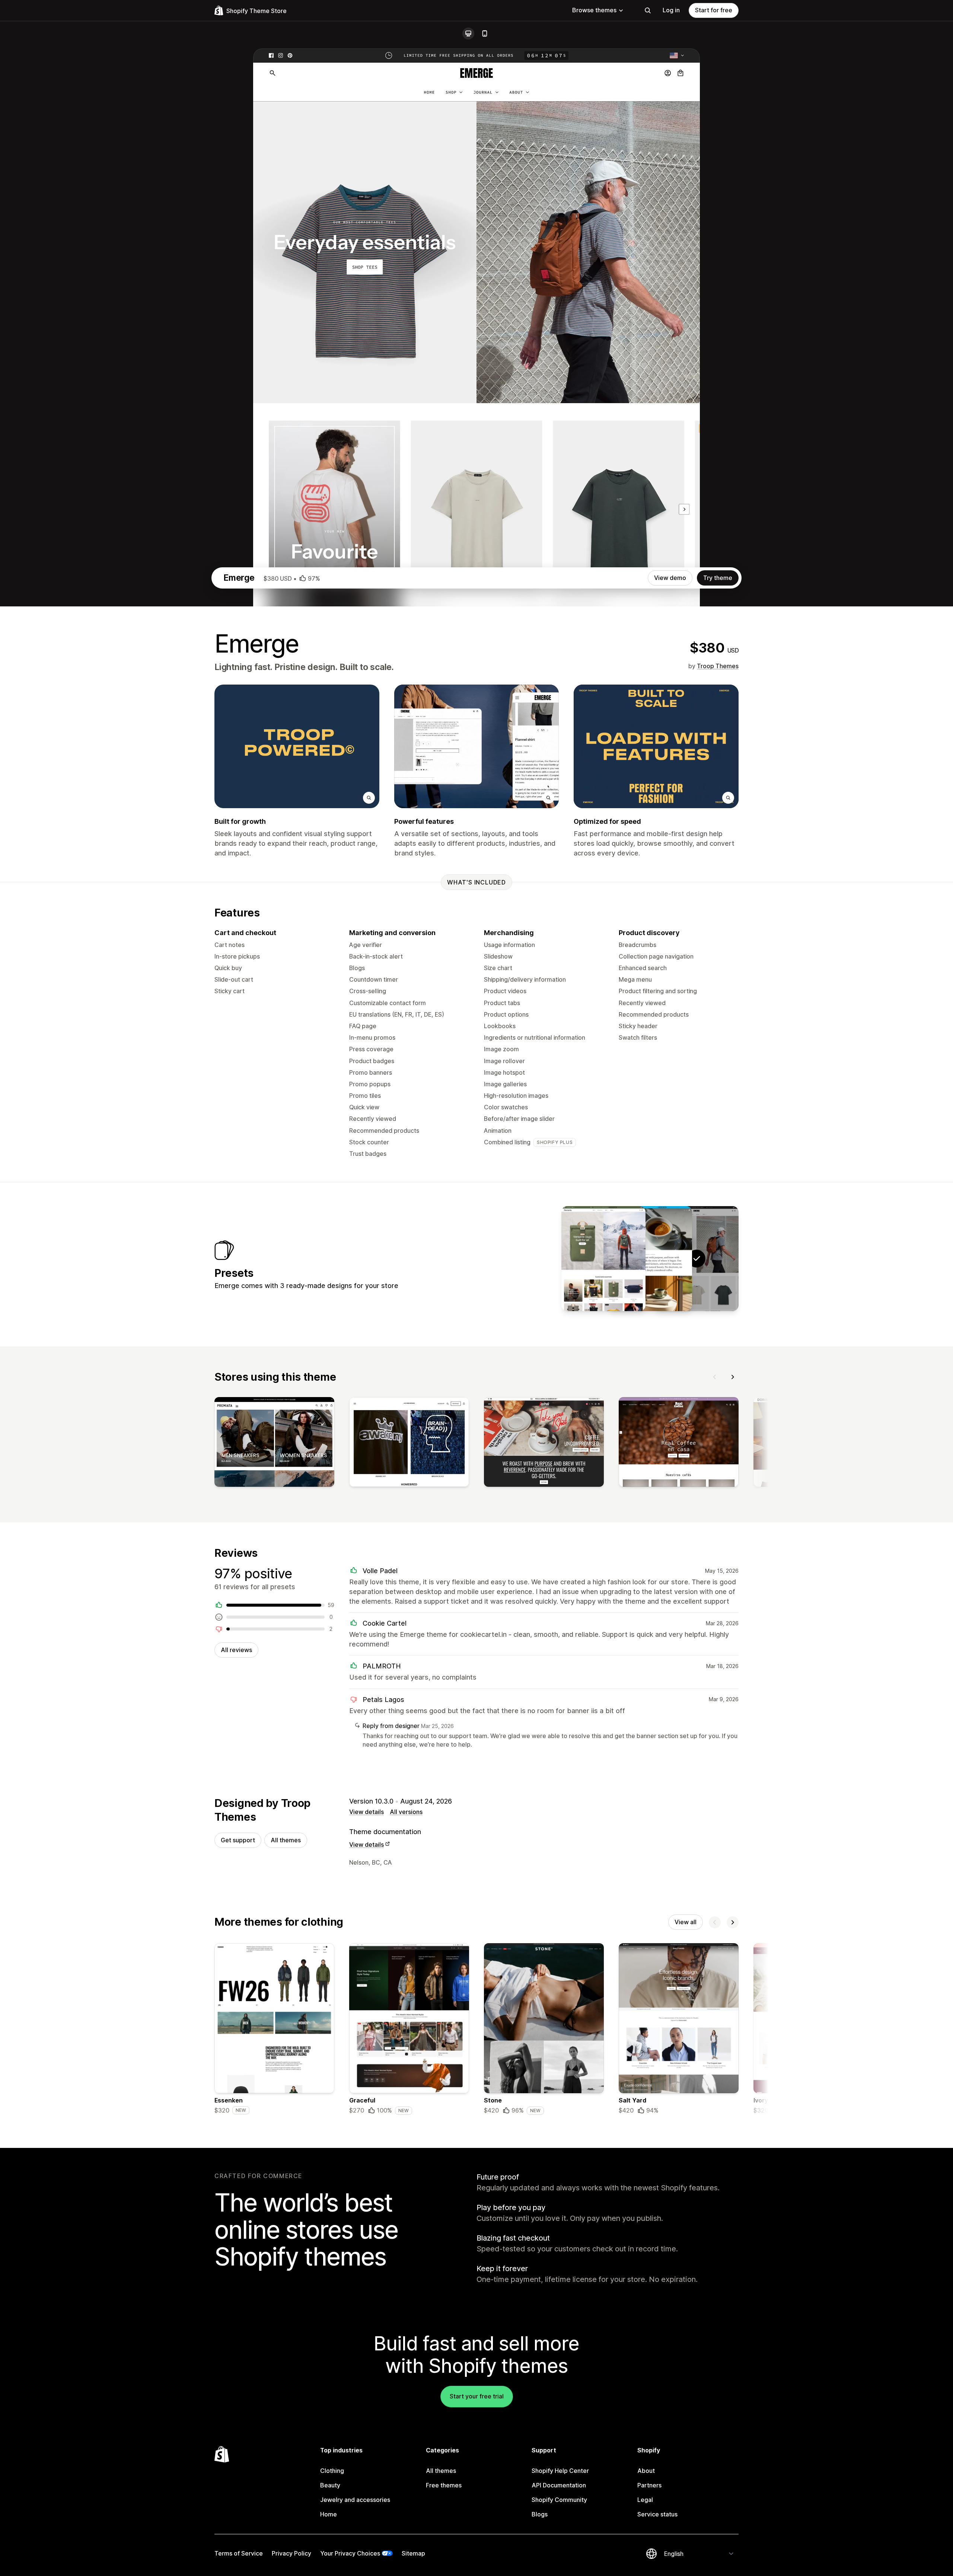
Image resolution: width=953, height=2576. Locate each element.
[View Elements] (603, 1259)
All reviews (236, 1650)
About (646, 2471)
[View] (274, 1444)
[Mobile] (485, 34)
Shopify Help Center (560, 2471)
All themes (286, 1840)
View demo (670, 578)
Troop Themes (718, 666)
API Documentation (559, 2485)
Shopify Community (559, 2500)
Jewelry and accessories (355, 2500)
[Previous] (715, 1377)
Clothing (332, 2471)
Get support (238, 1840)
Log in (671, 10)
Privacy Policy (291, 2553)
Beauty (330, 2485)
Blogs (540, 2514)
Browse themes (594, 10)
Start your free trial (477, 2396)
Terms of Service (239, 2553)
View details (366, 1812)
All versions (406, 1812)
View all (686, 1922)
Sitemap (413, 2553)
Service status (657, 2514)
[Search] (648, 10)
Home (329, 2514)
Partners (649, 2485)
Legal (645, 2500)
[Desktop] (468, 34)
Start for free (714, 10)
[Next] (733, 1377)
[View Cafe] (650, 1259)
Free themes (444, 2485)
